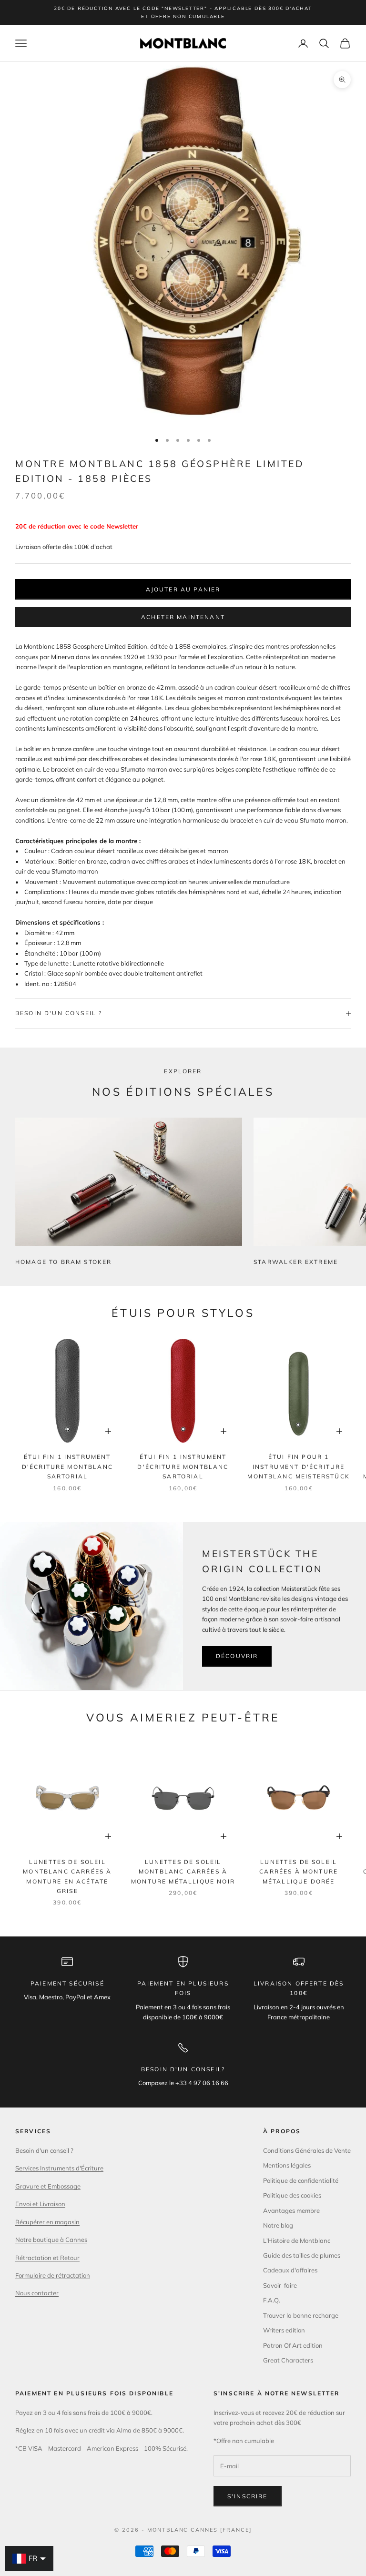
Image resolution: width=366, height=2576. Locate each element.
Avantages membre (291, 2210)
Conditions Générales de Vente (307, 2150)
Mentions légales (287, 2165)
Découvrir (237, 1656)
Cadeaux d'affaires (290, 2270)
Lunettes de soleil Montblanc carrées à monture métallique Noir (183, 1872)
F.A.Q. (272, 2300)
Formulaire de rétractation (53, 2275)
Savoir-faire (280, 2285)
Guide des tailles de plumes (302, 2255)
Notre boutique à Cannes (51, 2240)
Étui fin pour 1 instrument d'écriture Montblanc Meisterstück (299, 1466)
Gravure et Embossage (48, 2186)
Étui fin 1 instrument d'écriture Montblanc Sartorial (67, 1466)
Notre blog (278, 2225)
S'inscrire (248, 2496)
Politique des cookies (292, 2195)
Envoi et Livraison (40, 2204)
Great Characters (288, 2360)
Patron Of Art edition (293, 2345)
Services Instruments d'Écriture (59, 2168)
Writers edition (284, 2330)
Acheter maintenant (183, 617)
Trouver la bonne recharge (301, 2315)
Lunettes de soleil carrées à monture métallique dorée (299, 1872)
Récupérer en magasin (47, 2222)
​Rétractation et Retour (47, 2258)
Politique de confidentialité (301, 2180)
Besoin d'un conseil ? (44, 2150)
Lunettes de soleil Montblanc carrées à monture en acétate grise (67, 1876)
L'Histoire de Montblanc (297, 2240)
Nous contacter (37, 2293)
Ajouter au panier (183, 589)
